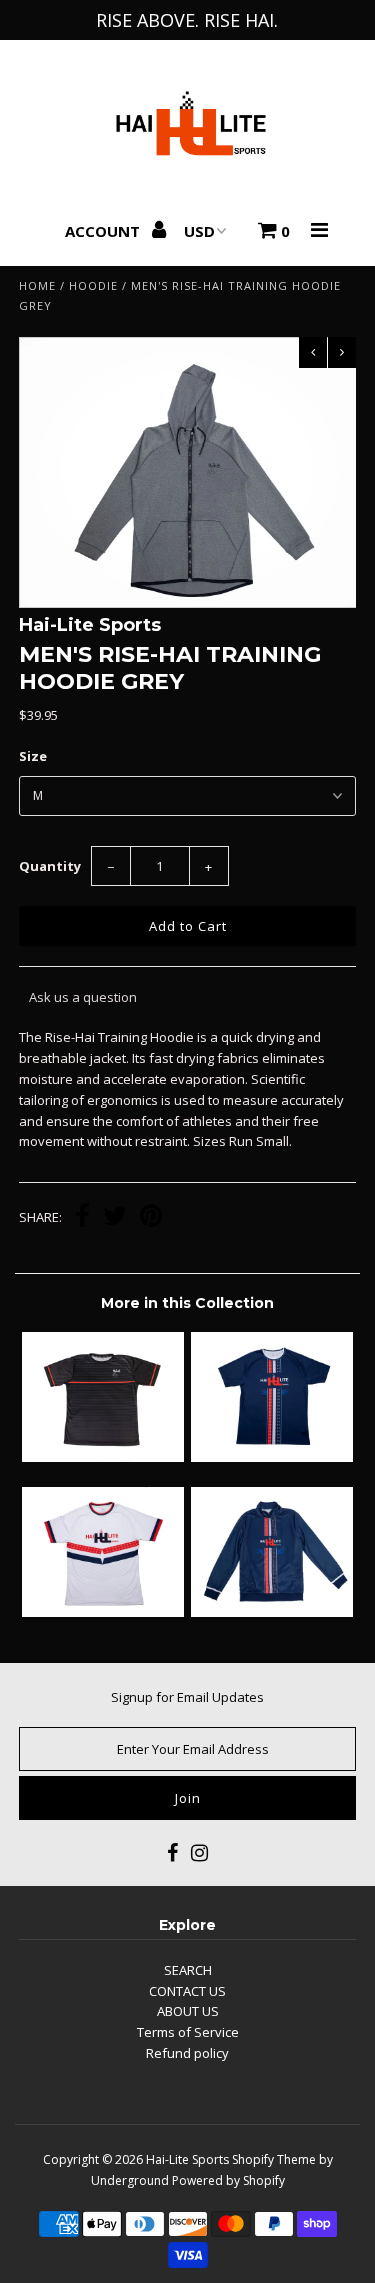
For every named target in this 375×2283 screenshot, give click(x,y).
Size (33, 756)
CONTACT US (187, 1991)
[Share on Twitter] (115, 1218)
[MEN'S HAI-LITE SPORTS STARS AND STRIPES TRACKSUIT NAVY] (272, 1612)
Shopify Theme (274, 2159)
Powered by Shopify (228, 2180)
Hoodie (93, 285)
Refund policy (187, 2053)
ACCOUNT (104, 231)
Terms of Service (188, 2032)
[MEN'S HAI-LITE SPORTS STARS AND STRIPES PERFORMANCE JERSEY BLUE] (272, 1457)
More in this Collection (187, 1303)
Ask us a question (83, 997)
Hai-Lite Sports (187, 2159)
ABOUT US (188, 2011)
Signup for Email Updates (187, 1697)
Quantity (50, 866)
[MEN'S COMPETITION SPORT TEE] (103, 1457)
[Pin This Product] (151, 1218)
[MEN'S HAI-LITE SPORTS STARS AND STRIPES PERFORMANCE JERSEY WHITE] (103, 1612)
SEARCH (188, 1970)
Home (37, 285)
